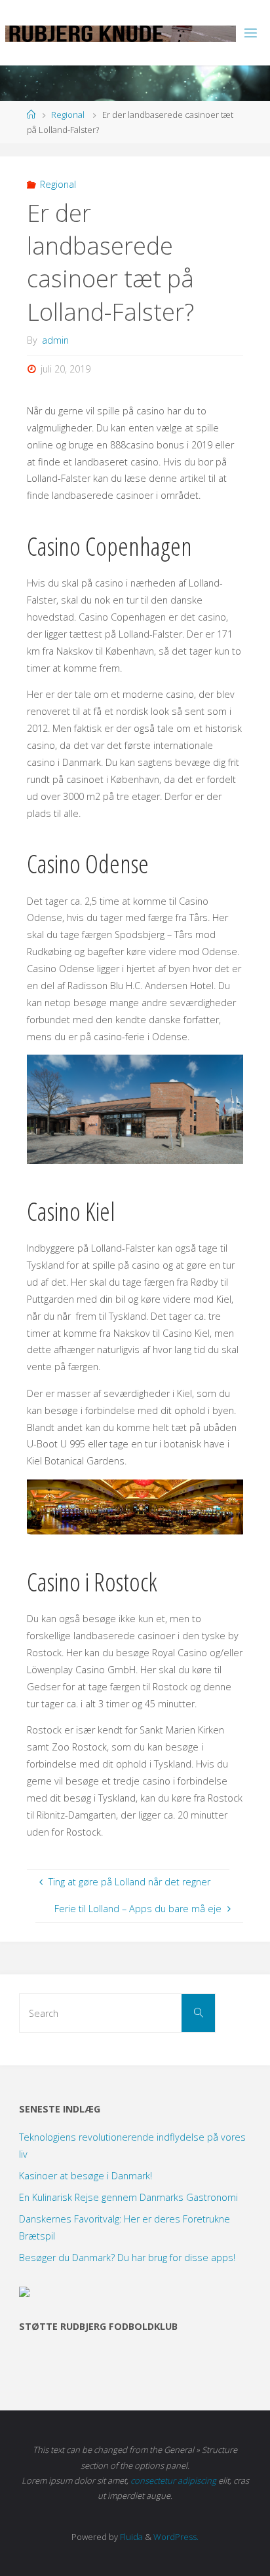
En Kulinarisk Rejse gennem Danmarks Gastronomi (128, 2197)
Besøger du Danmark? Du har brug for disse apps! (127, 2258)
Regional (68, 115)
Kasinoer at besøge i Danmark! (86, 2176)
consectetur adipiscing (173, 2480)
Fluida (130, 2537)
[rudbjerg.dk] (121, 32)
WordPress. (176, 2537)
